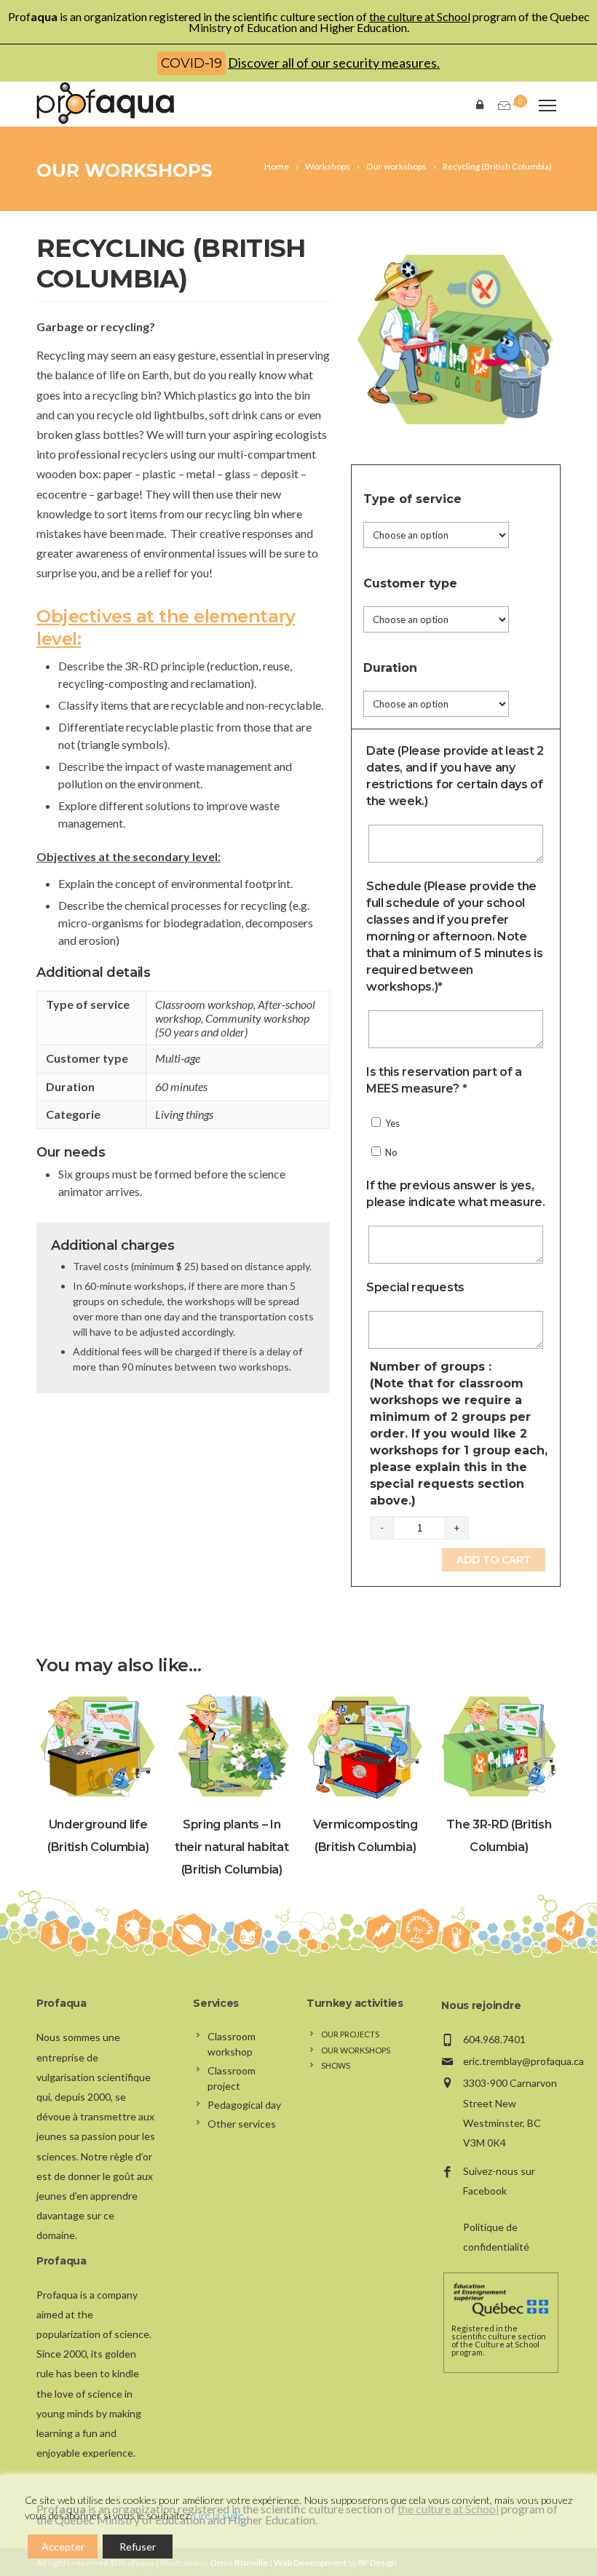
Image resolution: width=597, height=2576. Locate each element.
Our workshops (124, 170)
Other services (242, 2124)
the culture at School (420, 16)
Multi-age (178, 1058)
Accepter (63, 2547)
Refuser (138, 2547)
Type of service (412, 499)
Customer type (410, 583)
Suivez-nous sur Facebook (499, 2181)
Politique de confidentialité (496, 2237)
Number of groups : (459, 1434)
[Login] (483, 104)
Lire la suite (219, 2515)
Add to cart (494, 1560)
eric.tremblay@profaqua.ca (523, 2061)
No (390, 1152)
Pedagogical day (244, 2105)
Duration (390, 668)
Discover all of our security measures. (334, 63)
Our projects (350, 2034)
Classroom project (232, 2078)
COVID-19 (191, 63)
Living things (184, 1114)
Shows (336, 2065)
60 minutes (181, 1086)
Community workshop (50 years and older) (232, 1025)
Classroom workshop (204, 1004)
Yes (391, 1123)
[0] (503, 106)
